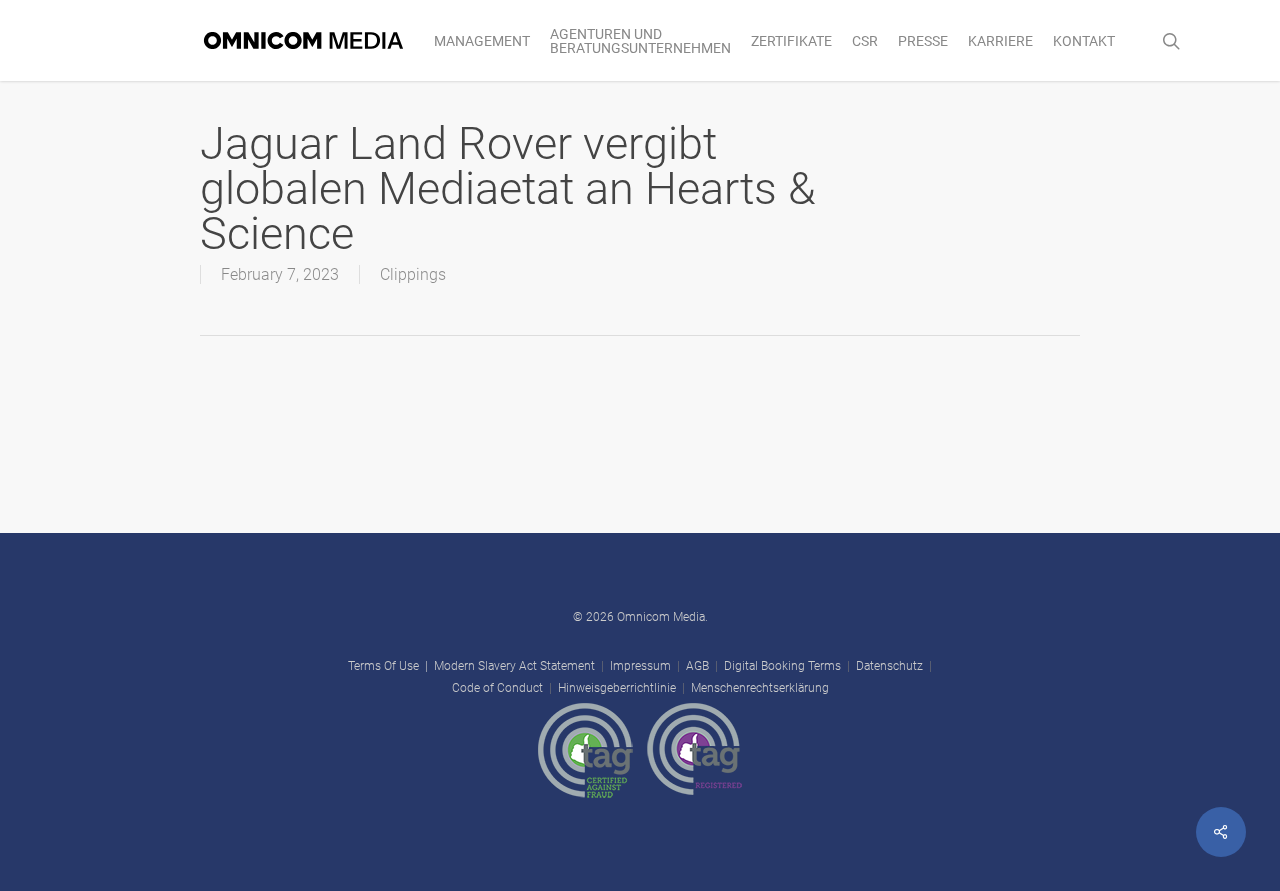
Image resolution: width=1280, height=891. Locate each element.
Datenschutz (889, 666)
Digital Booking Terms (782, 666)
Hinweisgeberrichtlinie (617, 688)
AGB (697, 666)
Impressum (640, 666)
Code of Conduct (497, 688)
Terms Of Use (383, 666)
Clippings (413, 274)
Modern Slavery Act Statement (514, 666)
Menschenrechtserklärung (760, 688)
